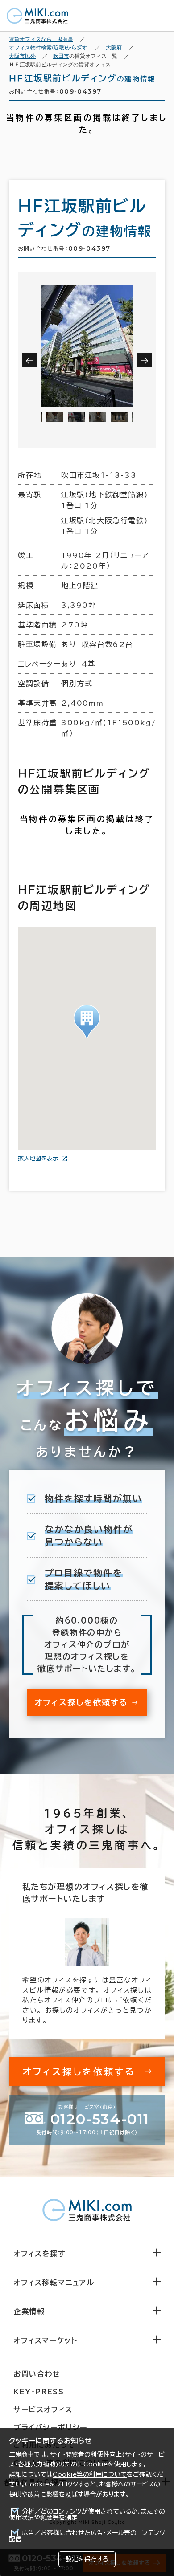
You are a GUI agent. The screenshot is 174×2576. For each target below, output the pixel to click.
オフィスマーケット (45, 2340)
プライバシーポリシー (50, 2427)
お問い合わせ (37, 2374)
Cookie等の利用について (90, 2474)
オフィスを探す (39, 2254)
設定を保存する (87, 2559)
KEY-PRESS (39, 2392)
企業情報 (29, 2311)
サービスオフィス (43, 2409)
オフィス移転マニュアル (54, 2283)
